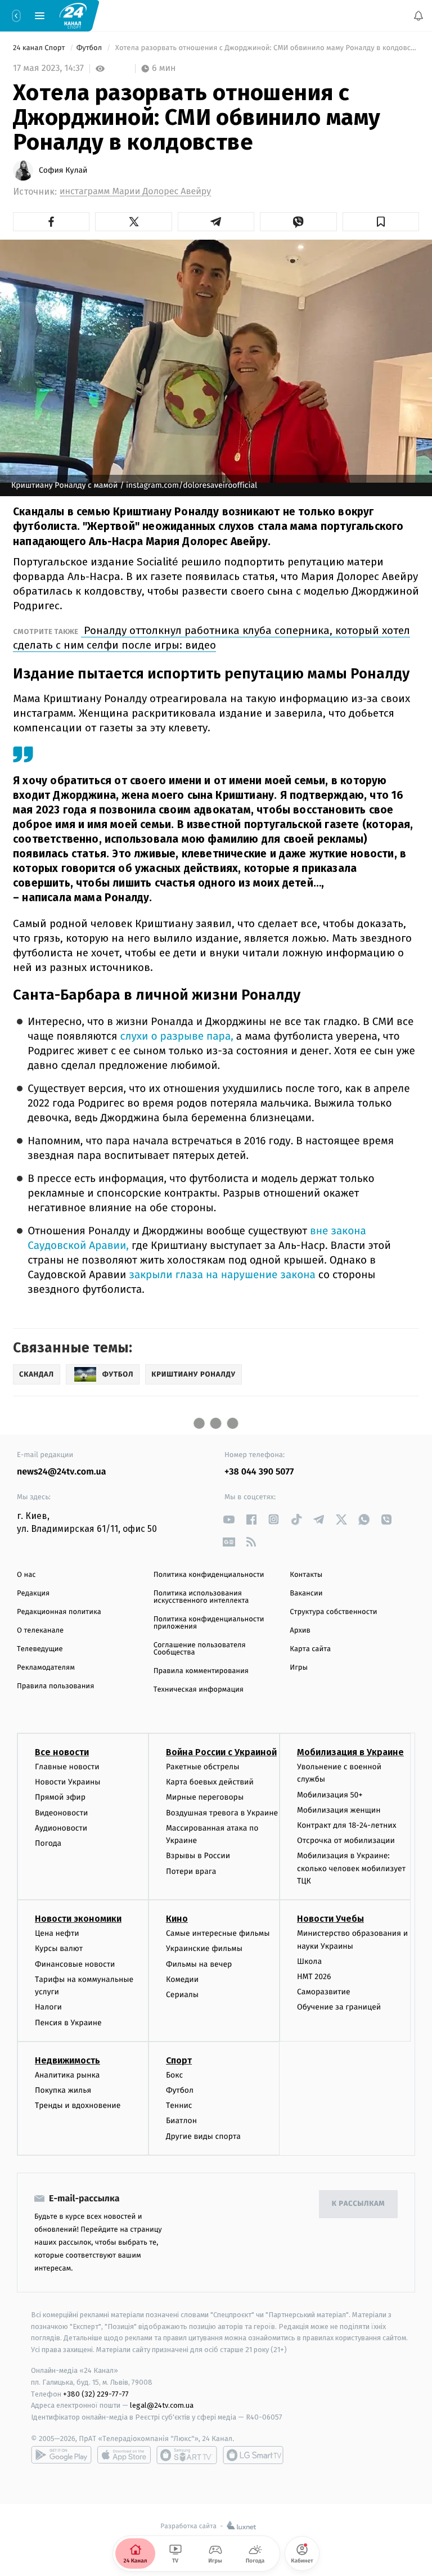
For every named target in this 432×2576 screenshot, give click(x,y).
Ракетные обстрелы (202, 1767)
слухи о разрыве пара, (175, 1037)
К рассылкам (358, 2204)
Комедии (182, 1979)
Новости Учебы (330, 1919)
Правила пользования (55, 1686)
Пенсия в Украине (68, 2023)
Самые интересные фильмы (218, 1933)
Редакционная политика (59, 1612)
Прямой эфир (60, 1797)
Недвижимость (67, 2060)
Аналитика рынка (67, 2075)
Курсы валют (59, 1949)
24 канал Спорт (40, 48)
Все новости (62, 1752)
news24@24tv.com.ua (62, 1472)
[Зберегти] (381, 222)
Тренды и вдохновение (78, 2105)
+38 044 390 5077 (259, 1472)
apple (124, 2455)
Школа (309, 1961)
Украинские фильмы (204, 1949)
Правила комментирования (201, 1671)
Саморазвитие (324, 1992)
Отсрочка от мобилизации (346, 1840)
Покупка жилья (63, 2090)
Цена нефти (57, 1933)
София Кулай (63, 170)
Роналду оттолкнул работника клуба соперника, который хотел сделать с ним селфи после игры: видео (211, 638)
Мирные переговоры (205, 1797)
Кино (177, 1919)
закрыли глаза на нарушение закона (220, 1275)
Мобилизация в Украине (350, 1752)
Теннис (179, 2105)
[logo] (73, 15)
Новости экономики (78, 1919)
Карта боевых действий (210, 1782)
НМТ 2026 (314, 1977)
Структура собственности (333, 1612)
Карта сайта (310, 1649)
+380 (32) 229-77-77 (96, 2394)
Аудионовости (61, 1828)
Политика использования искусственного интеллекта (201, 1597)
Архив (300, 1631)
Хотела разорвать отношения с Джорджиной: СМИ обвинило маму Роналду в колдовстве (266, 48)
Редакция (33, 1593)
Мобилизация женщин (339, 1810)
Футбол (90, 48)
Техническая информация (199, 1690)
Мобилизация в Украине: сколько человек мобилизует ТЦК (351, 1868)
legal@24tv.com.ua (162, 2405)
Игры (299, 1668)
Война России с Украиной (221, 1752)
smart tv (187, 2455)
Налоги (48, 2007)
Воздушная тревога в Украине (222, 1813)
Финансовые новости (75, 1964)
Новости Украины (68, 1782)
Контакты (306, 1575)
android (61, 2455)
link (229, 1519)
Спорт (179, 2060)
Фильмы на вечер (199, 1964)
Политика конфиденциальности (209, 1575)
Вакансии (306, 1593)
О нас (26, 1575)
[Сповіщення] (418, 16)
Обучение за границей (339, 2007)
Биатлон (181, 2121)
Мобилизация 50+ (330, 1795)
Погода (48, 1843)
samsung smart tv (253, 2455)
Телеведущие (40, 1649)
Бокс (174, 2075)
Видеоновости (62, 1813)
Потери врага (191, 1871)
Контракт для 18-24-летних (347, 1825)
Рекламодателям (46, 1668)
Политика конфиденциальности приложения (209, 1623)
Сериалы (182, 1995)
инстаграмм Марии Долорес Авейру (135, 192)
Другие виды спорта (203, 2136)
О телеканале (40, 1631)
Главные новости (67, 1767)
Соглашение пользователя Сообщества (200, 1649)
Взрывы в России (198, 1856)
